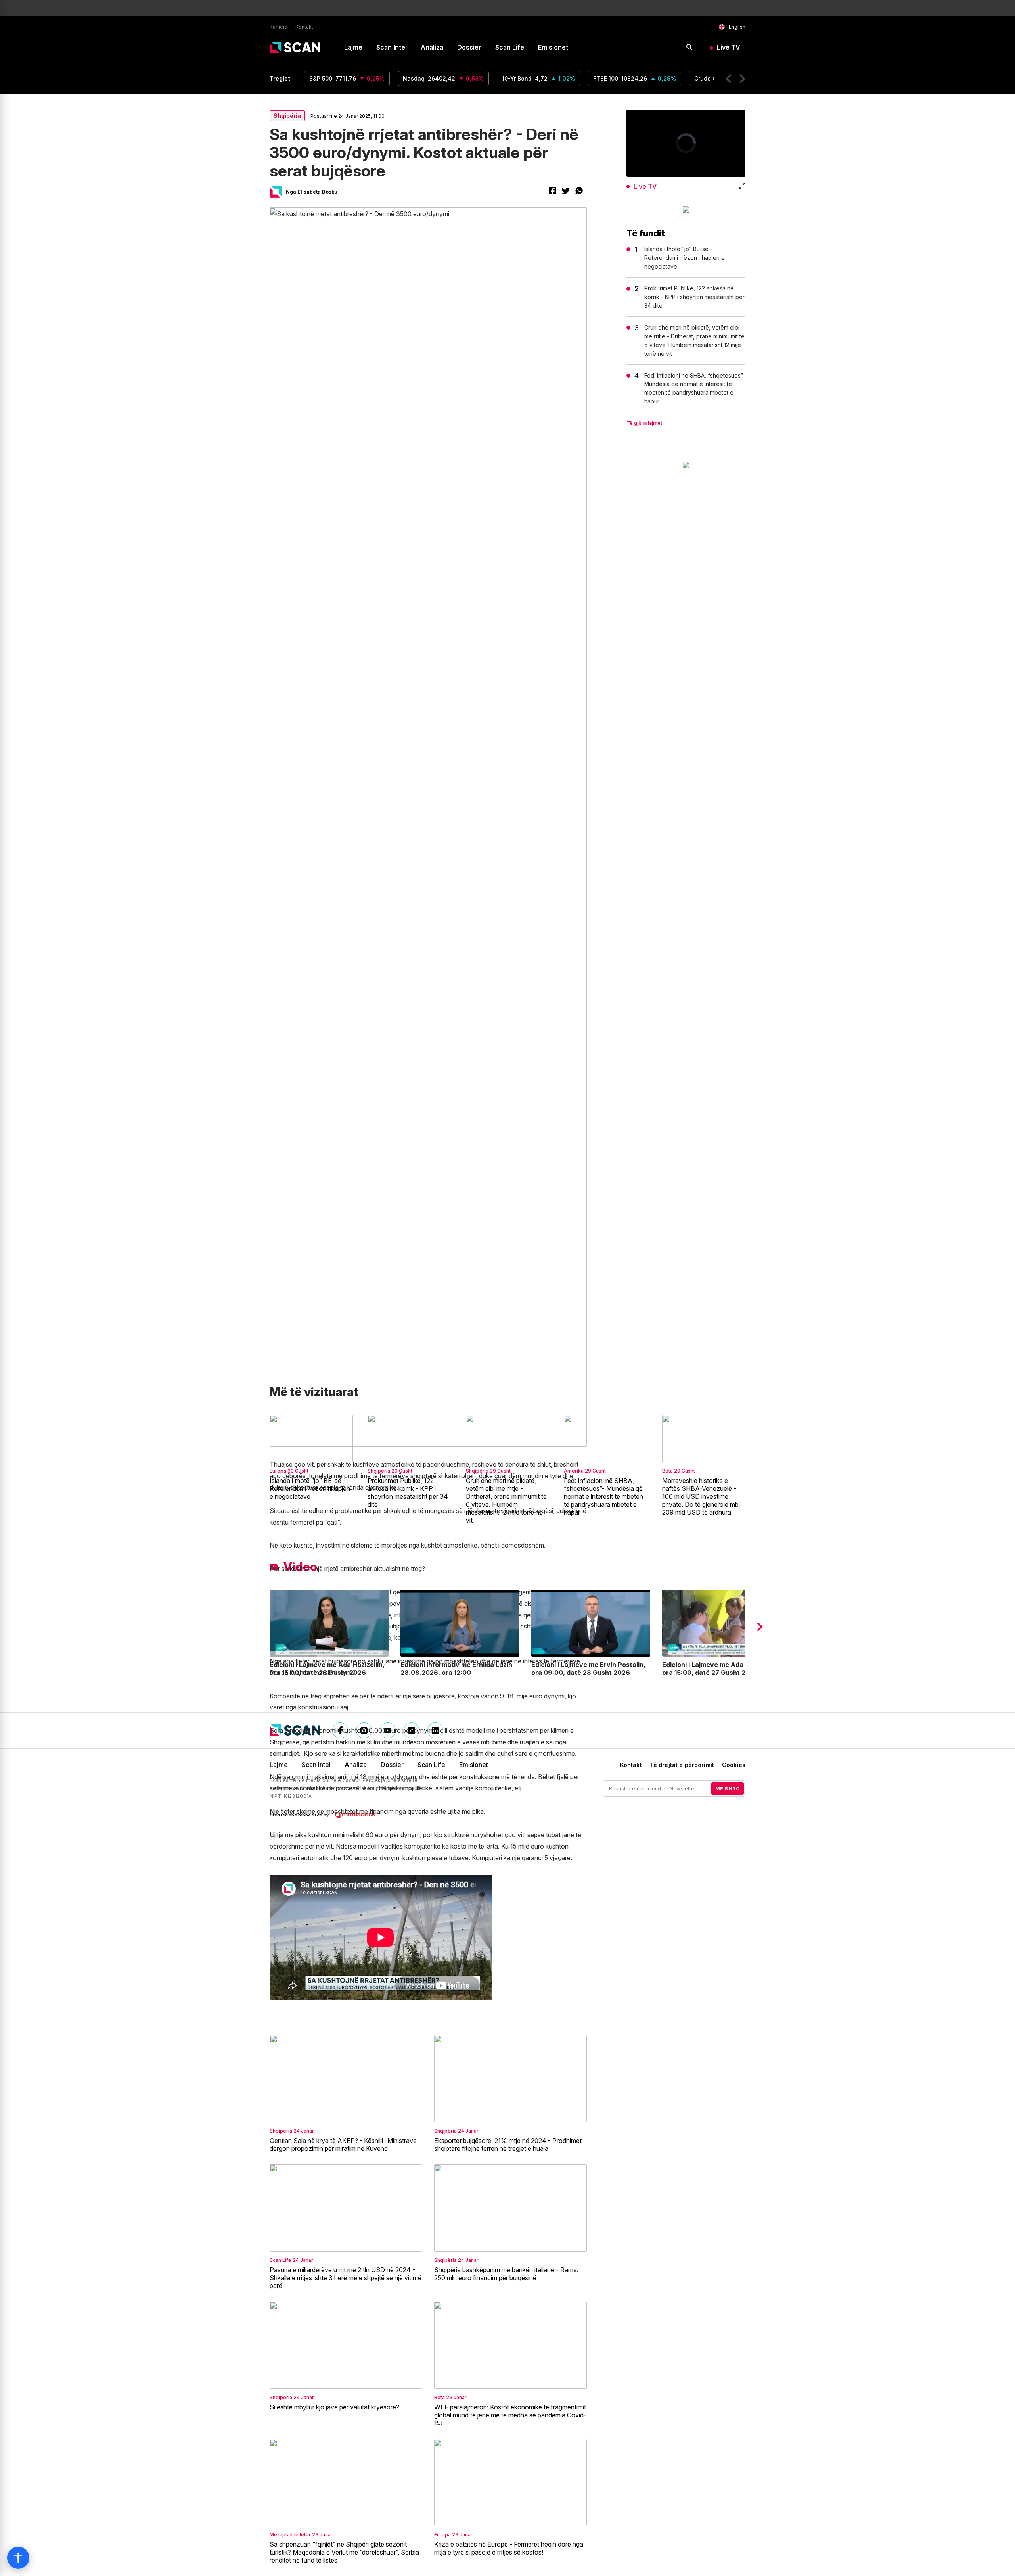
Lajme (353, 47)
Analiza (432, 47)
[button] (729, 79)
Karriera (279, 27)
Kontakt (304, 27)
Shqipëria (287, 116)
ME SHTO (728, 1789)
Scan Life (510, 47)
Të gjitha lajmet (644, 423)
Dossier (469, 47)
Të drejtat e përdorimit (682, 1765)
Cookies (734, 1765)
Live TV (729, 47)
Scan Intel (392, 47)
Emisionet (553, 47)
